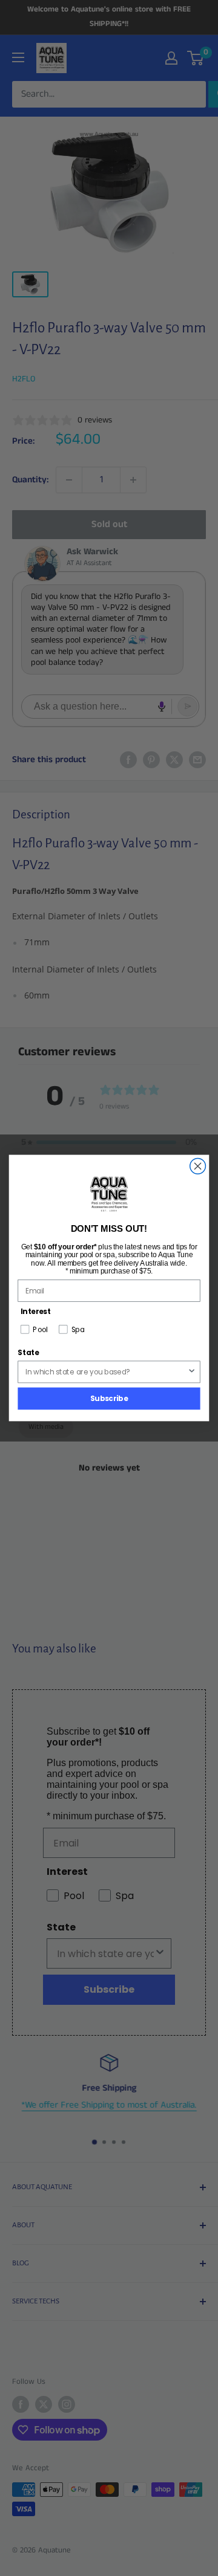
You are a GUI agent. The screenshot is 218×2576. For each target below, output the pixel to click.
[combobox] (106, 1372)
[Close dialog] (198, 1166)
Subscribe (109, 1398)
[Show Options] (192, 1372)
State (28, 1352)
